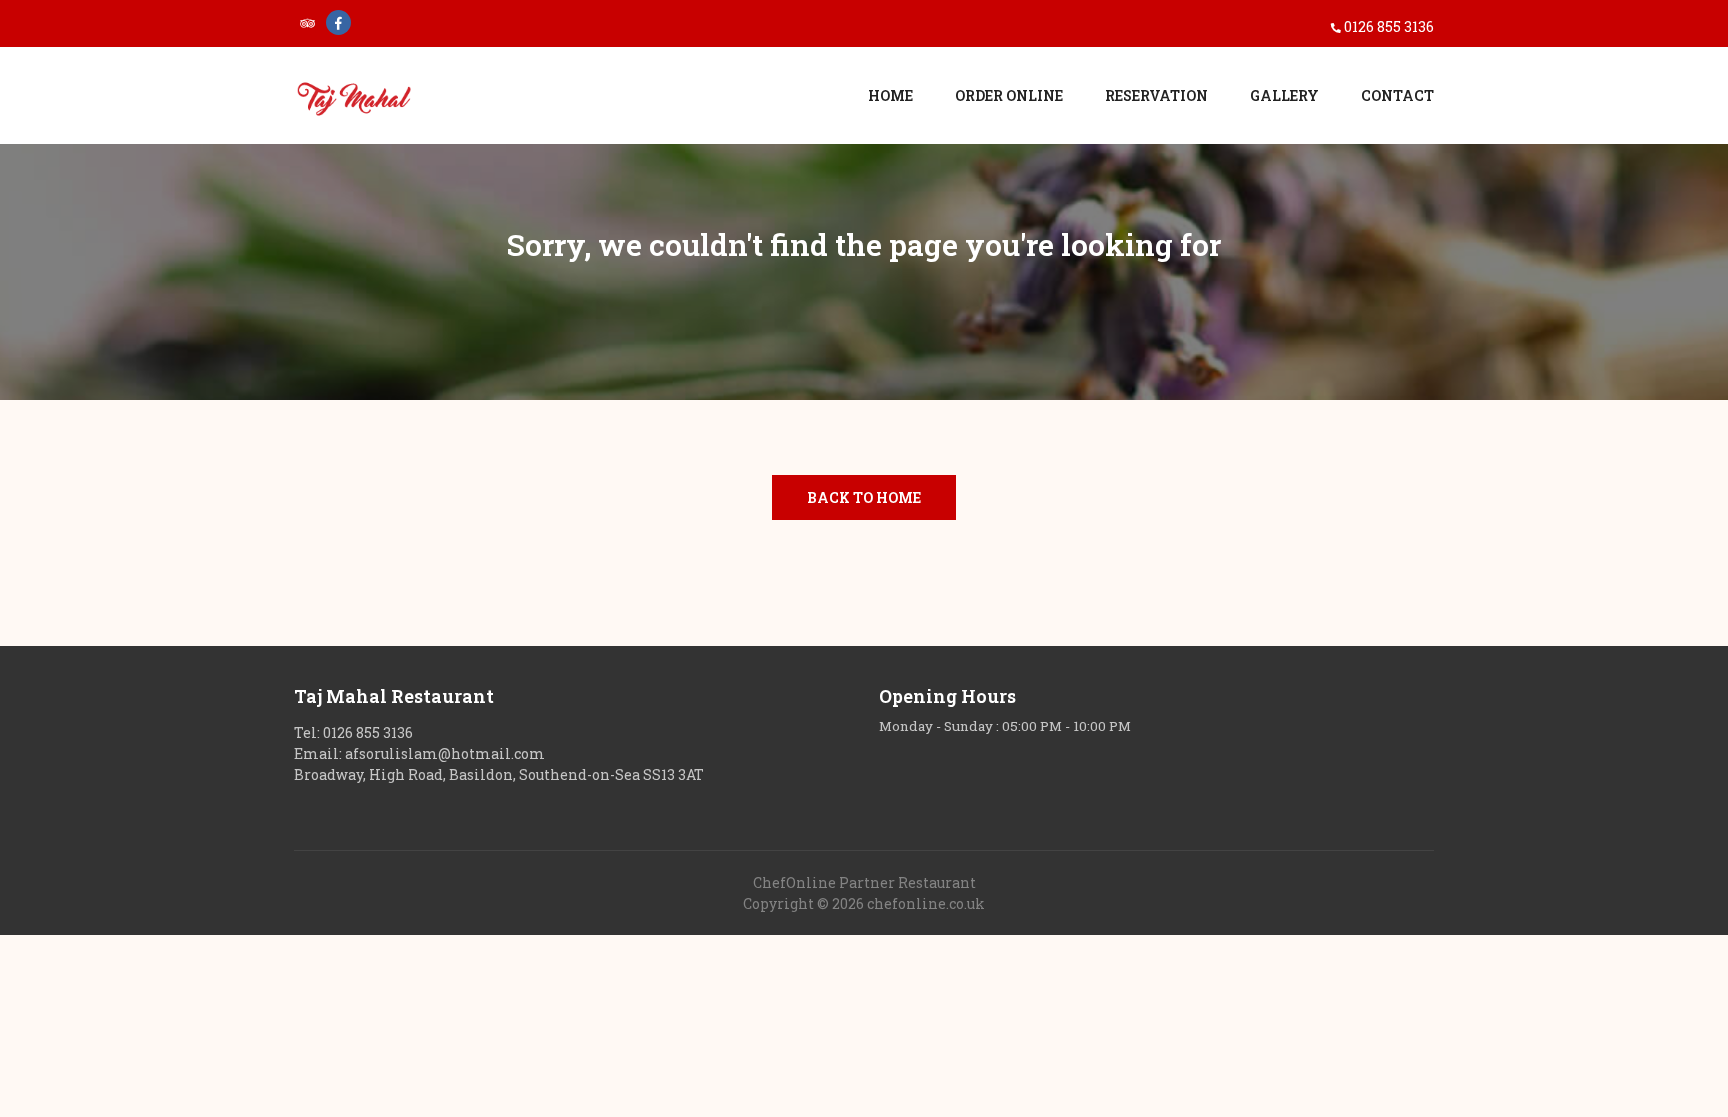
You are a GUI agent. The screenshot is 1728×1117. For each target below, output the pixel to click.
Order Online (1009, 95)
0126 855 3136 (1389, 26)
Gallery (1284, 95)
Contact (1397, 95)
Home (890, 95)
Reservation (1156, 95)
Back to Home (864, 497)
